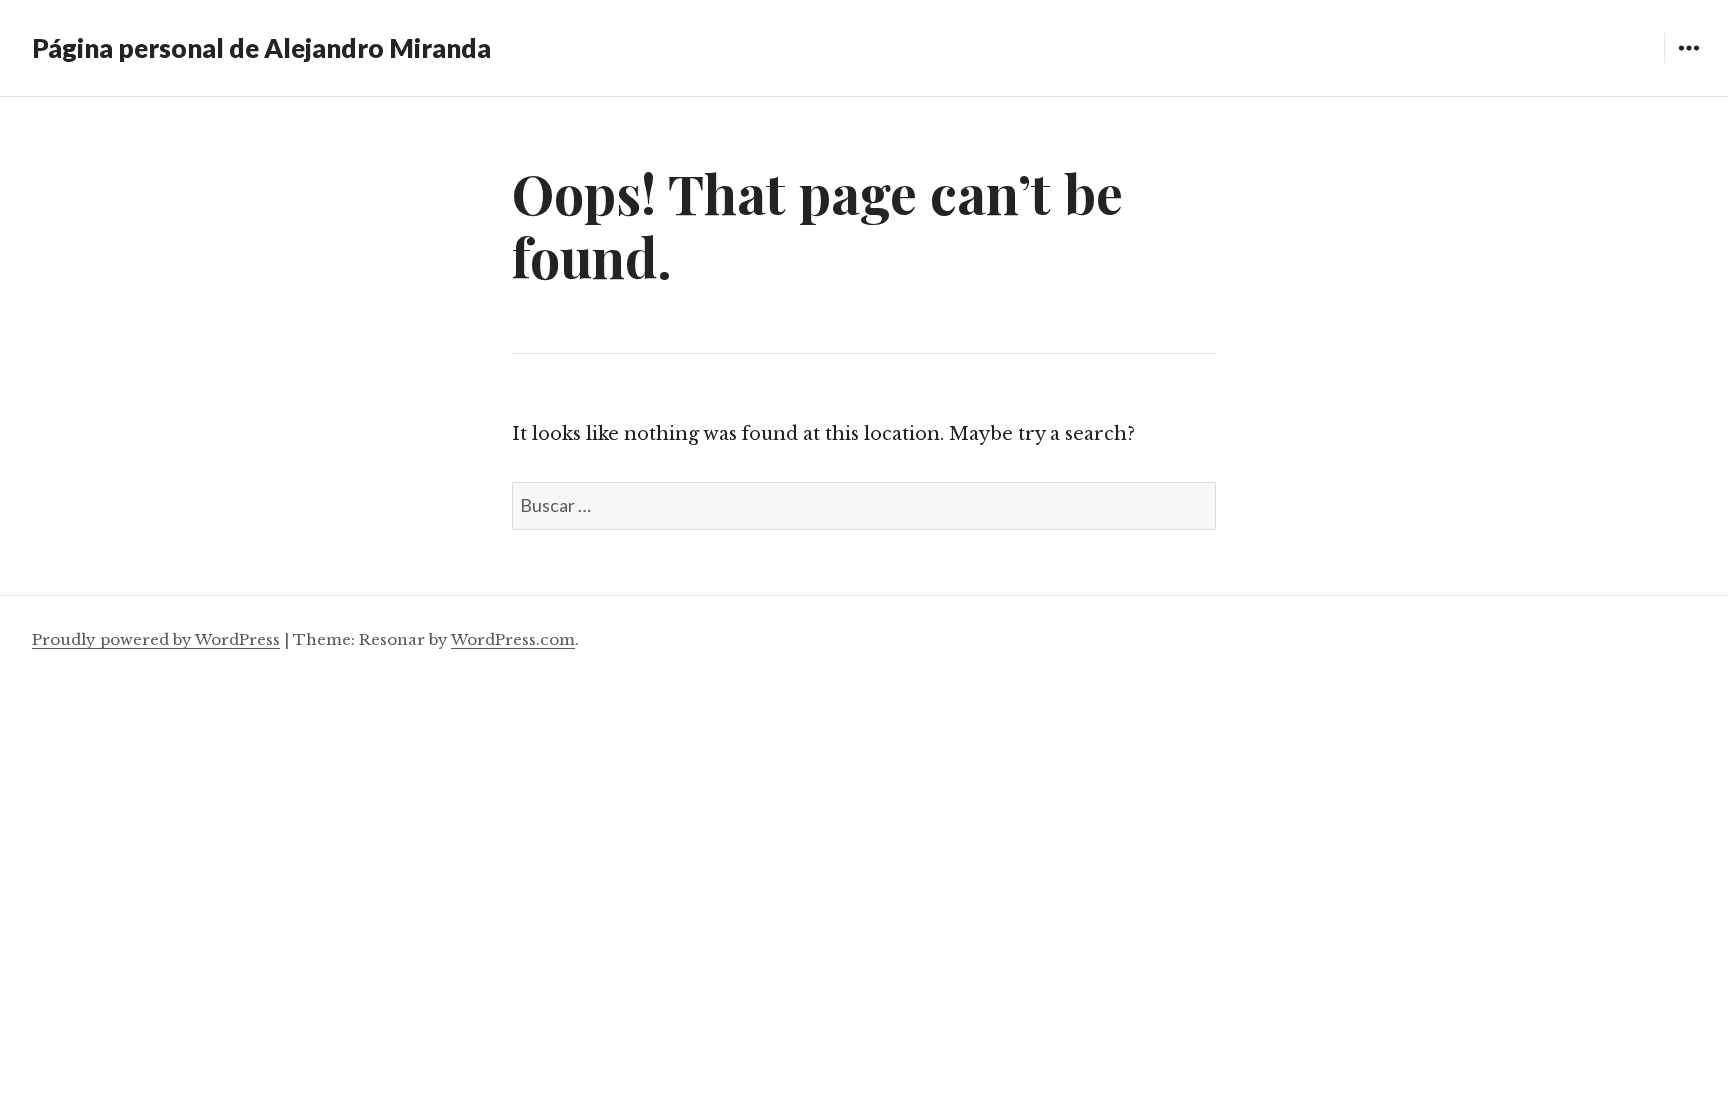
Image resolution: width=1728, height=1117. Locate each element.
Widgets (1688, 62)
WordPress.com (513, 639)
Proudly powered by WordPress (156, 639)
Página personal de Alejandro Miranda (261, 48)
